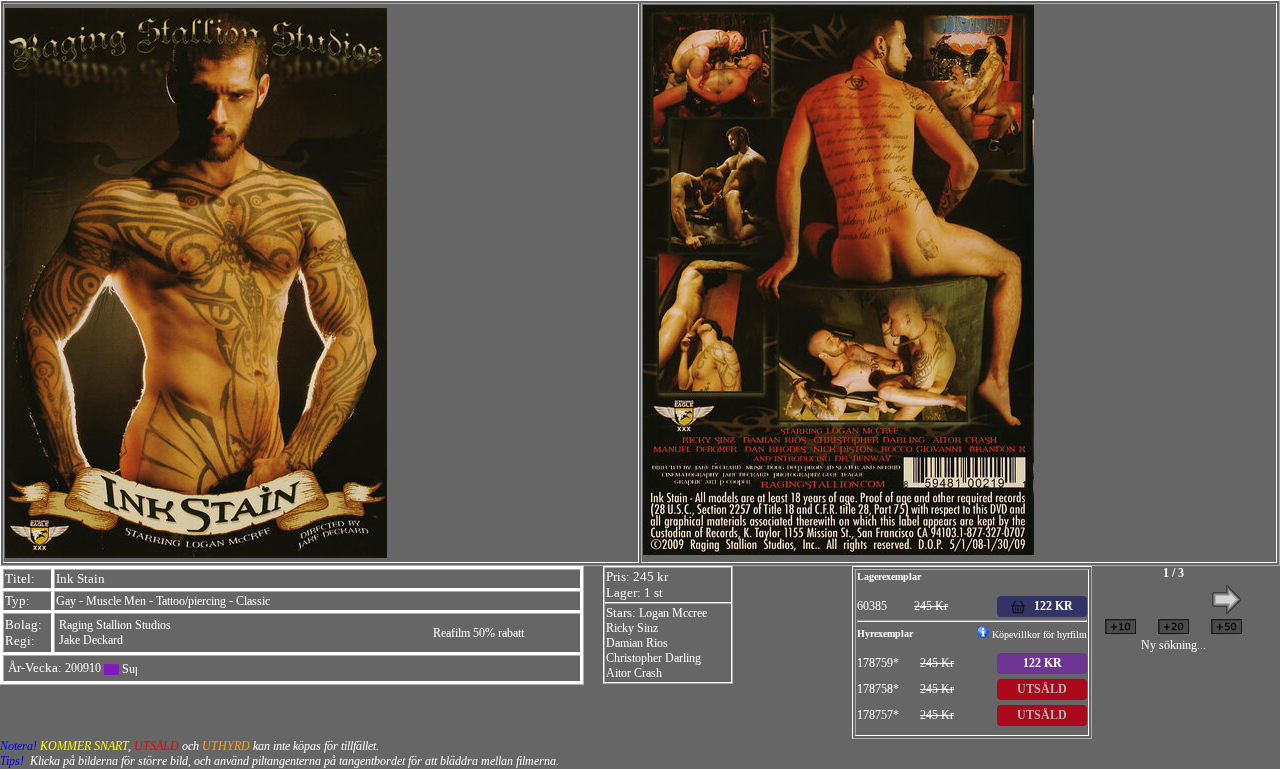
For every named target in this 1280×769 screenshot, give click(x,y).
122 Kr (1042, 663)
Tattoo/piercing (191, 601)
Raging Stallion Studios (115, 625)
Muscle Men (116, 601)
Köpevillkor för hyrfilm (1038, 634)
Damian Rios (637, 643)
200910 (83, 668)
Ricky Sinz (632, 628)
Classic (253, 601)
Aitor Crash (634, 673)
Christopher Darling (653, 658)
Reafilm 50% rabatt (478, 633)
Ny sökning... (1173, 645)
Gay (66, 601)
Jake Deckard (91, 640)
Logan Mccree (673, 613)
